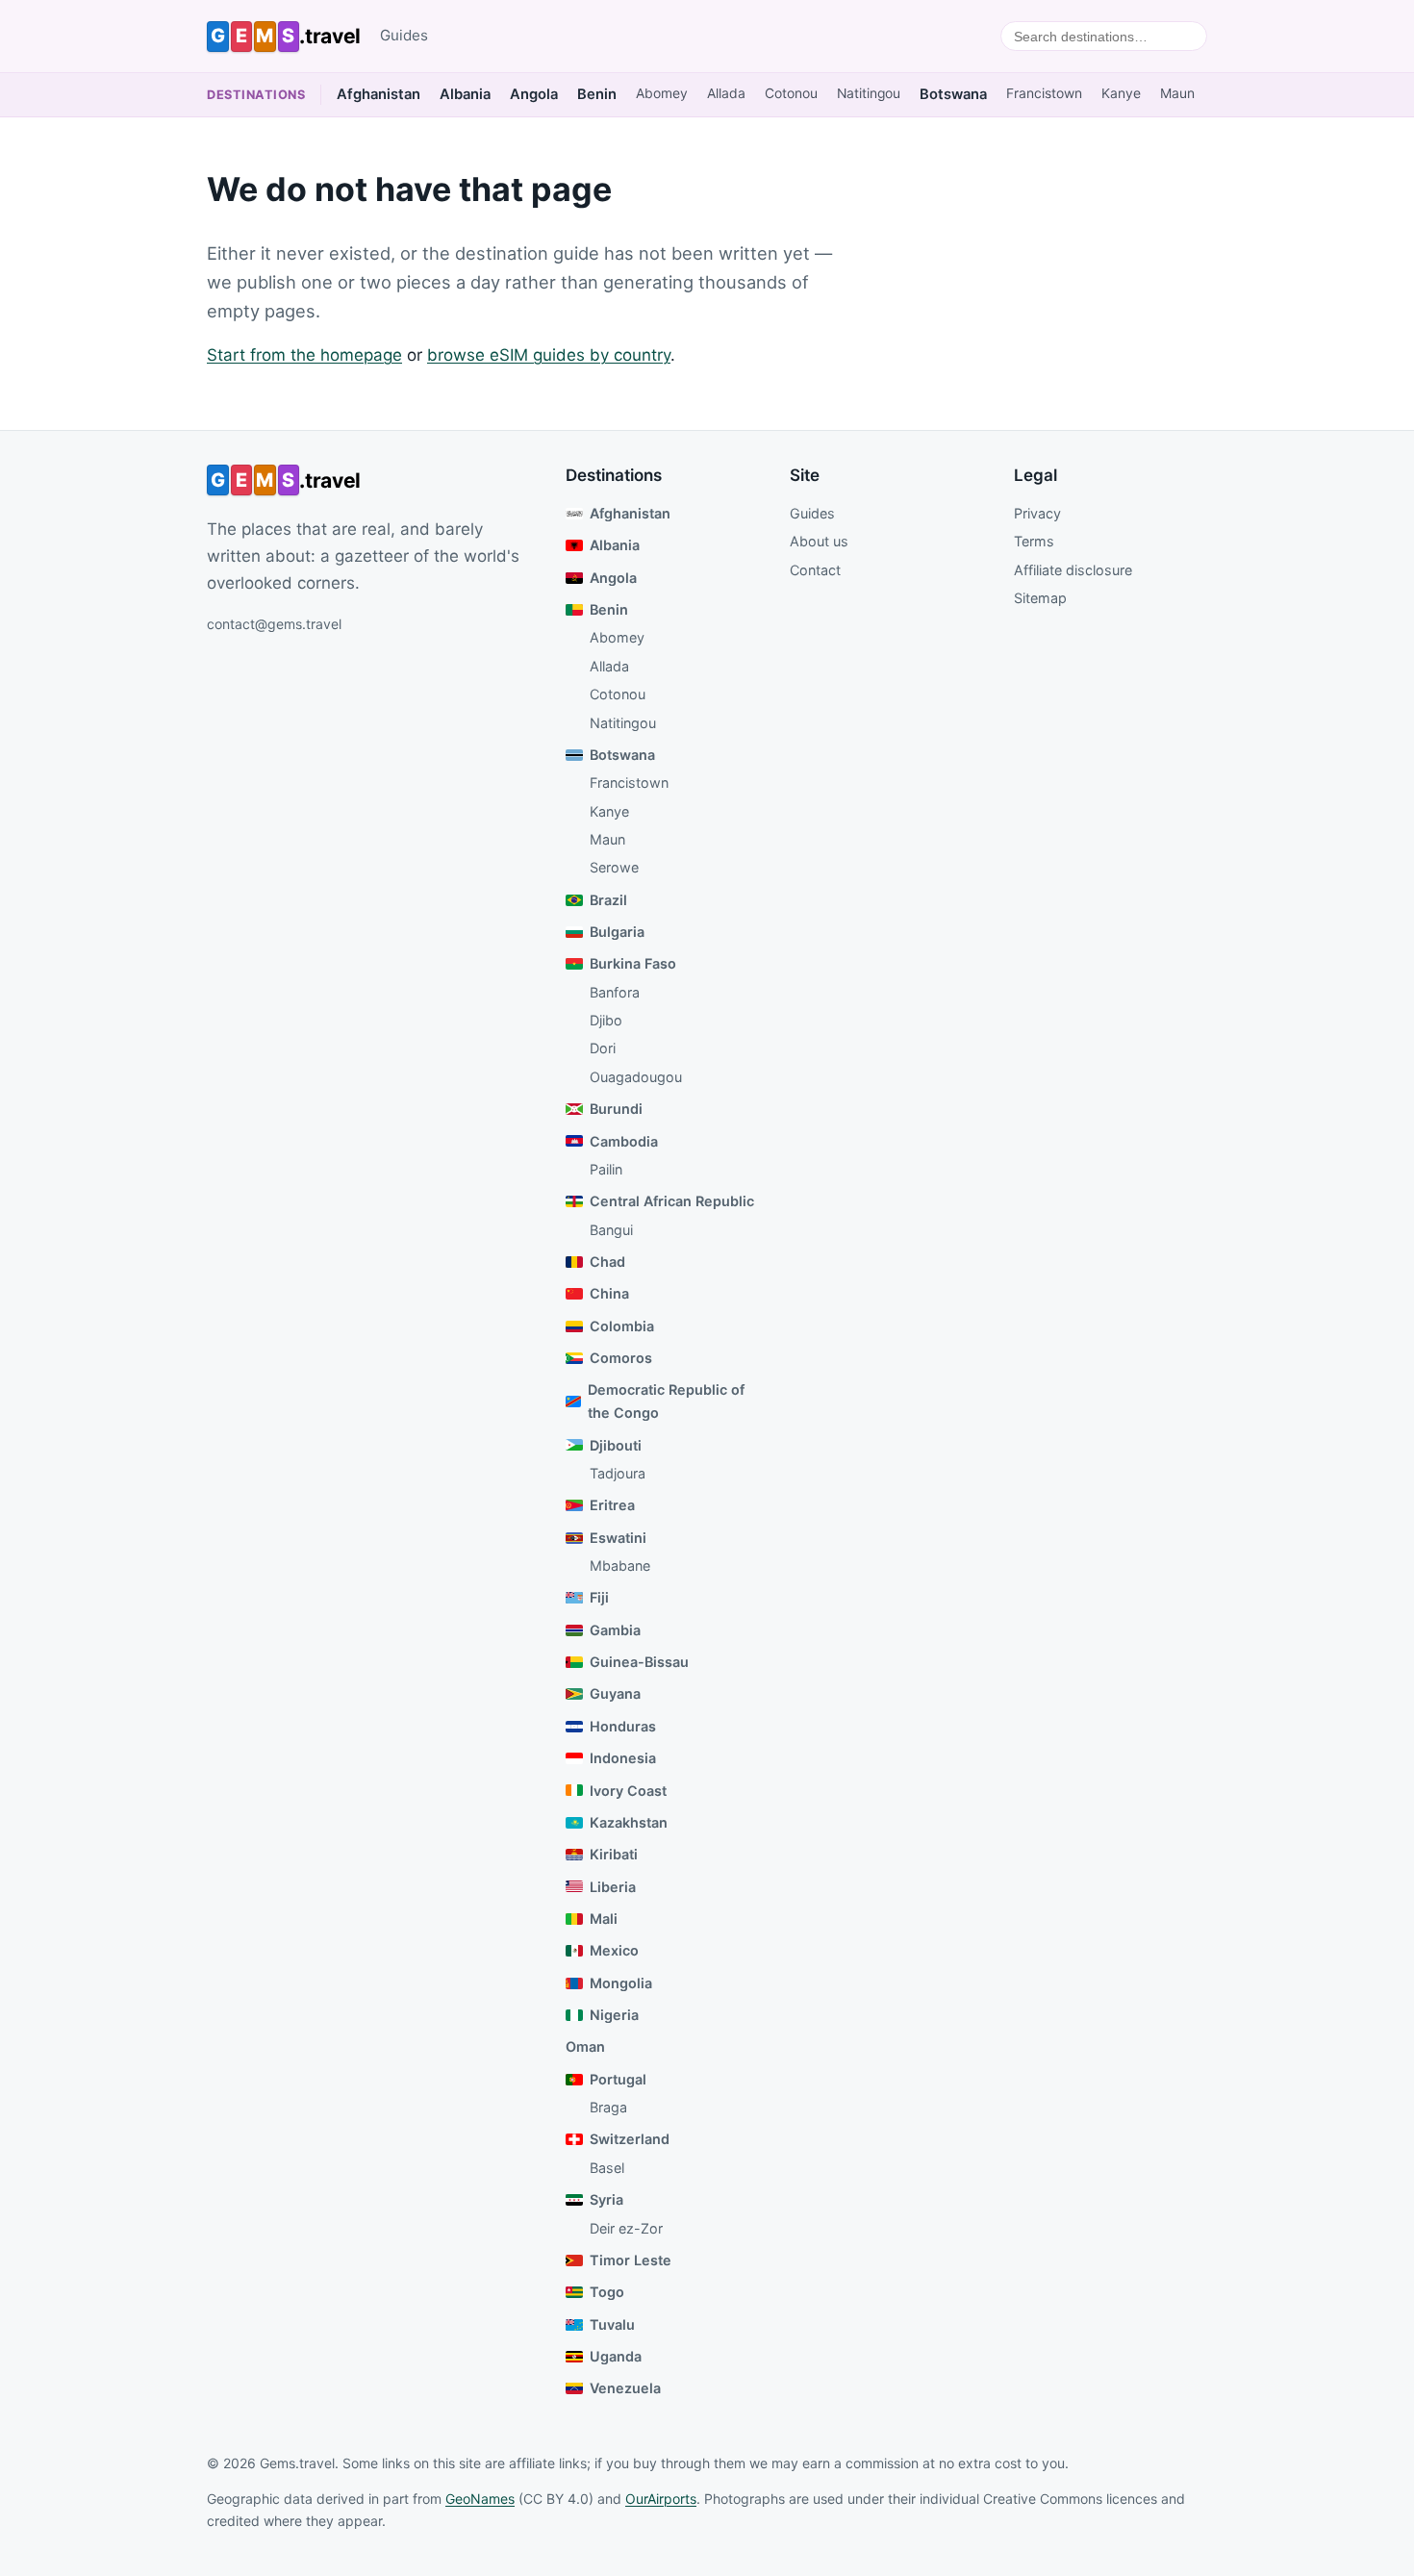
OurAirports (661, 2499)
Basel (607, 2168)
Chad (607, 1262)
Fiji (599, 1597)
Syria (606, 2199)
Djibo (606, 1020)
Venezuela (625, 2388)
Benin (597, 94)
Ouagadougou (636, 1077)
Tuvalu (612, 2324)
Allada (726, 93)
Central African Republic (672, 1201)
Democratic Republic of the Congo (666, 1401)
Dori (603, 1048)
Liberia (613, 1887)
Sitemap (1040, 598)
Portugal (618, 2079)
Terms (1034, 541)
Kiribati (614, 1854)
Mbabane (620, 1566)
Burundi (616, 1109)
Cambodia (624, 1141)
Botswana (953, 94)
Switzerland (630, 2139)
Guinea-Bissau (639, 1662)
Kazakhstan (629, 1822)
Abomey (662, 93)
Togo (607, 2292)
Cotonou (791, 93)
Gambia (615, 1630)
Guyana (615, 1693)
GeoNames (480, 2499)
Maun (1177, 93)
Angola (534, 94)
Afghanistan (379, 94)
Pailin (606, 1169)
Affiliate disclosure (1073, 570)
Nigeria (614, 2015)
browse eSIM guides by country (549, 355)
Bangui (611, 1230)
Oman (585, 2046)
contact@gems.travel (274, 624)
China (609, 1293)
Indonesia (623, 1758)
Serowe (614, 867)
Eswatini (618, 1538)
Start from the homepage (304, 355)
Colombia (622, 1326)
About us (819, 541)
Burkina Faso (633, 963)
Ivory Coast (628, 1791)
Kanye (1121, 93)
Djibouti (616, 1445)
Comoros (621, 1358)
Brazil (608, 900)
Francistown (1044, 93)
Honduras (623, 1726)
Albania (465, 94)
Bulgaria (617, 932)
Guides (404, 35)
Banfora (615, 992)
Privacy (1037, 513)
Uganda (616, 2356)
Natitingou (869, 93)
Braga (608, 2107)
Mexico (614, 1950)
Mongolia (621, 1983)
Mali (604, 1919)
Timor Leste (631, 2260)
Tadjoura (618, 1473)
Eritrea (612, 1505)
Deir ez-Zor (626, 2228)
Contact (815, 570)
